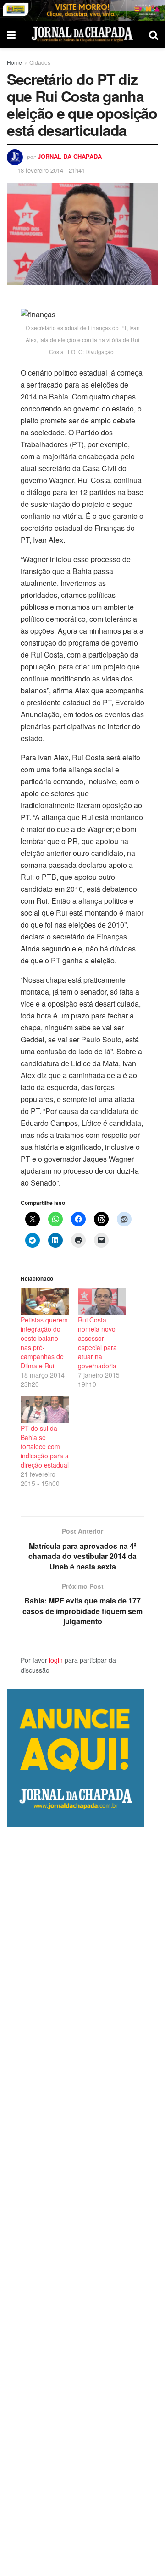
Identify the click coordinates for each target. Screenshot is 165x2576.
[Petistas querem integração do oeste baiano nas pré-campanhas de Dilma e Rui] (45, 1301)
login (56, 1660)
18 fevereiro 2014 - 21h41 (51, 170)
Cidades (40, 62)
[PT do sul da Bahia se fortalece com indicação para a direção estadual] (45, 1410)
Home (14, 62)
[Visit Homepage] (82, 34)
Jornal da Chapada (70, 156)
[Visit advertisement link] (82, 10)
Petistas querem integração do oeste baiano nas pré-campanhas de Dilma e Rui (44, 1343)
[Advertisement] (82, 2201)
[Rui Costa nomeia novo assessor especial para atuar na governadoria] (102, 1301)
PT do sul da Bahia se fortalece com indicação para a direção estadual (45, 1446)
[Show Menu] (11, 34)
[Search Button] (154, 34)
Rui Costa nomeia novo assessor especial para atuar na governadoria (97, 1343)
